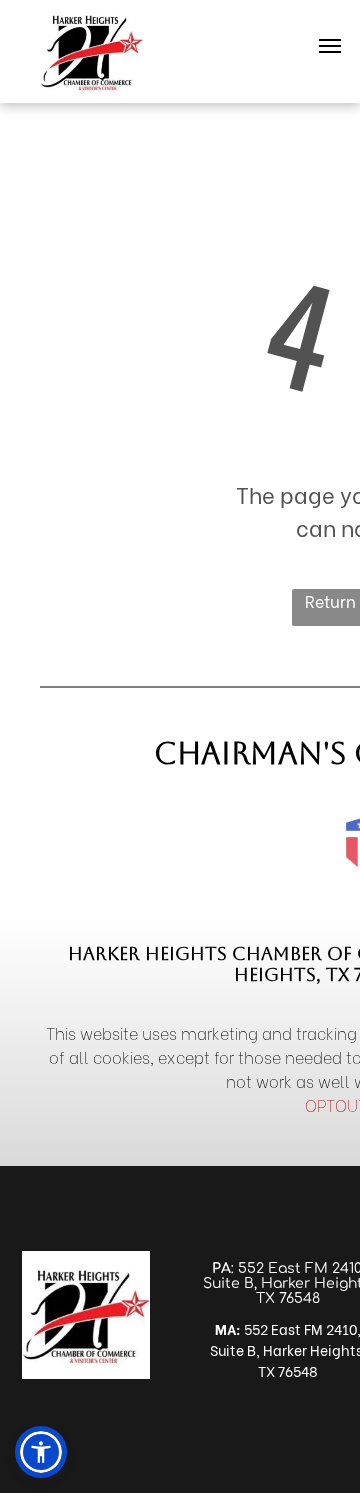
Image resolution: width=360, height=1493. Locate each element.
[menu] (330, 46)
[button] (41, 1452)
